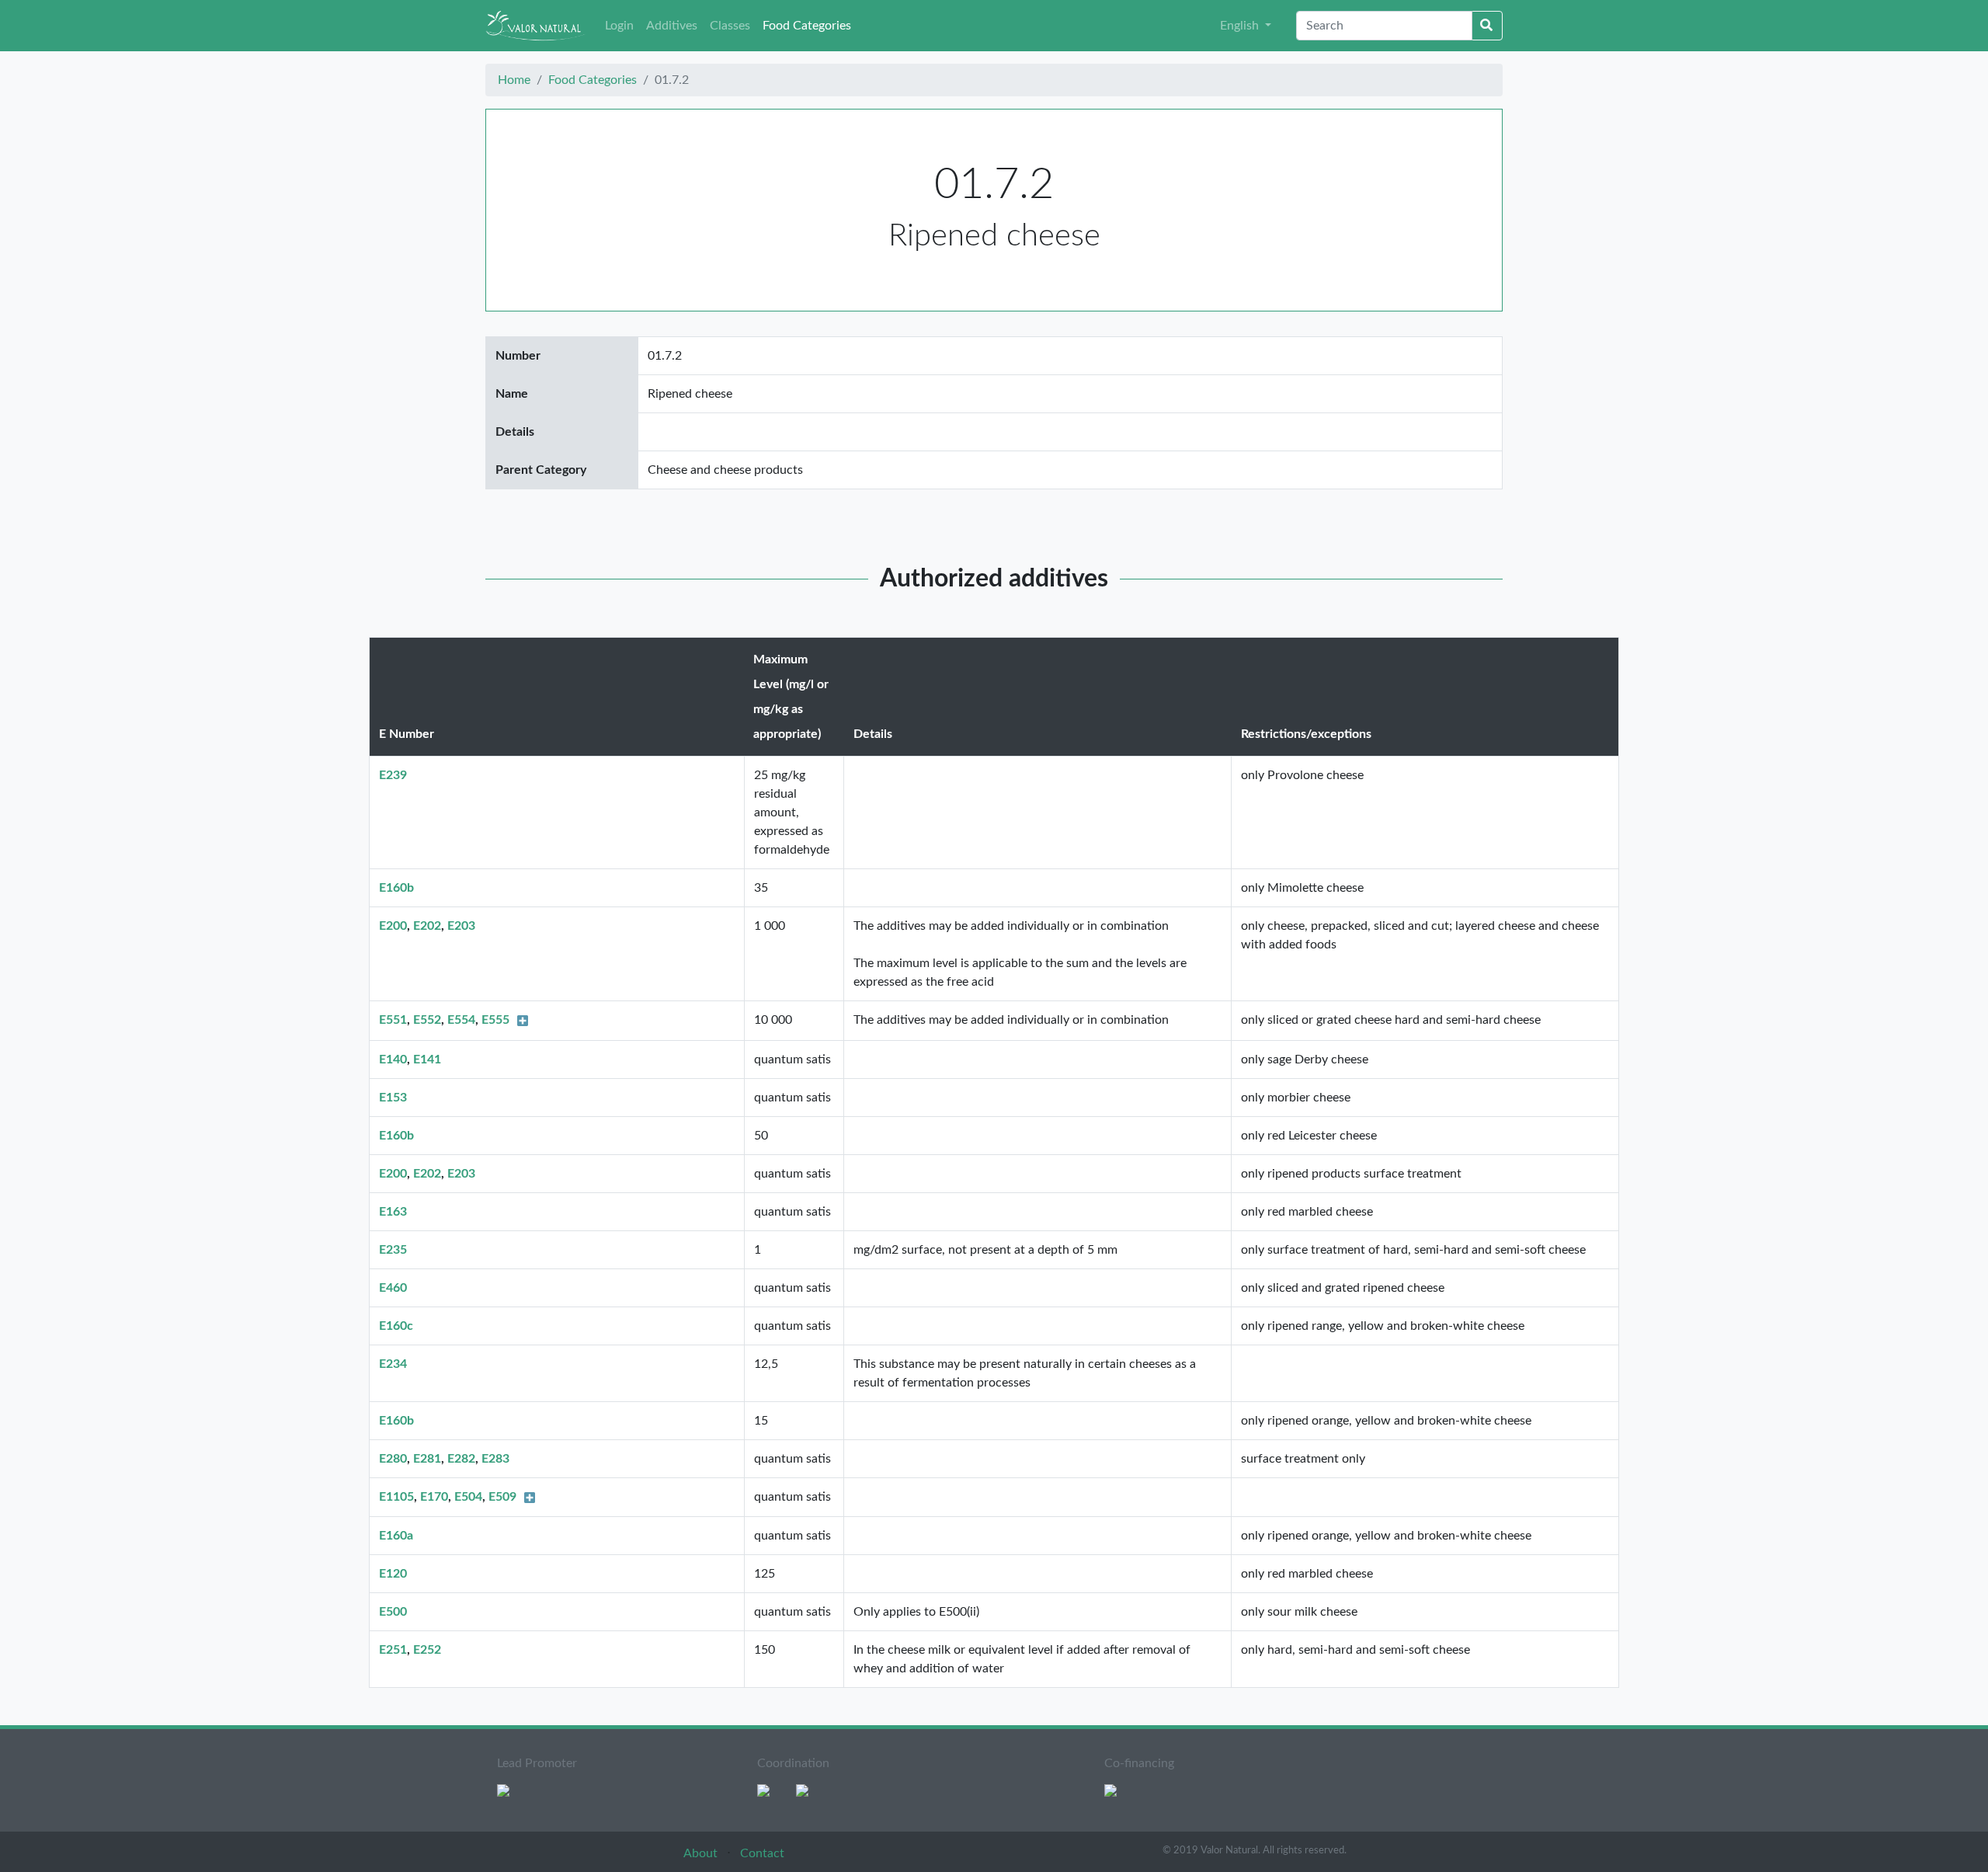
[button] (1246, 26)
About (702, 1853)
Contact (762, 1853)
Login (619, 26)
